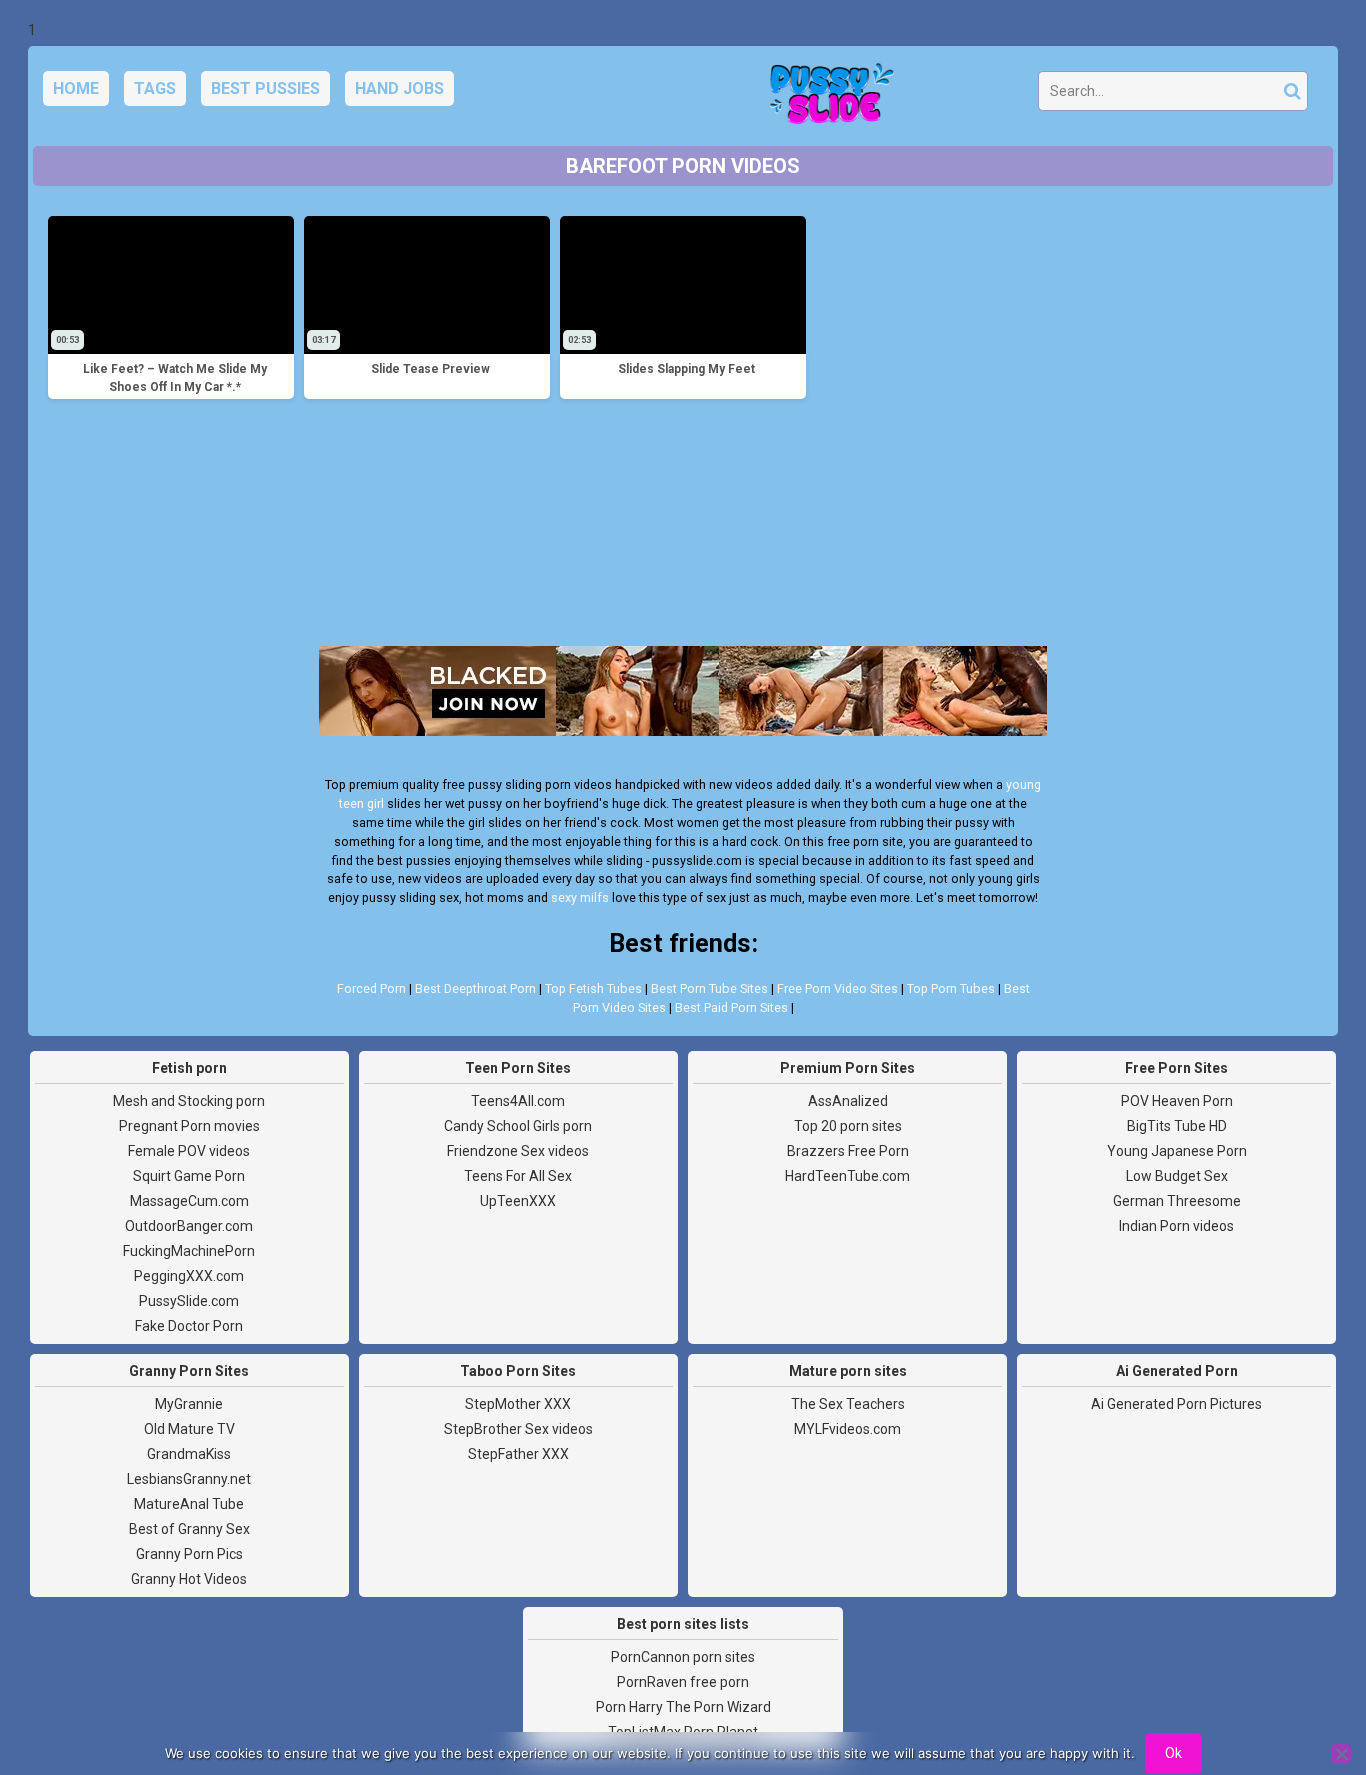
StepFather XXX (518, 1454)
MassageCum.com (189, 1201)
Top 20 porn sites (848, 1126)
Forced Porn (371, 988)
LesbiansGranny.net (189, 1479)
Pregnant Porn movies (189, 1126)
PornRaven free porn (683, 1682)
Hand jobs (399, 88)
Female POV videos (189, 1151)
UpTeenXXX (518, 1201)
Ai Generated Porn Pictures (1176, 1404)
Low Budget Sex (1177, 1176)
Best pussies (265, 88)
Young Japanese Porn (1177, 1151)
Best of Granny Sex (189, 1529)
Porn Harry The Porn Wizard (683, 1707)
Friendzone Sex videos (518, 1151)
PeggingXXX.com (189, 1276)
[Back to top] (1306, 1685)
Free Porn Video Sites (837, 988)
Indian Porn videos (1176, 1226)
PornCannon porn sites (683, 1657)
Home (76, 88)
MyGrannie (189, 1404)
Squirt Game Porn (189, 1176)
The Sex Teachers (848, 1404)
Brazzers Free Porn (848, 1151)
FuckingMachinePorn (189, 1251)
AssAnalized (848, 1101)
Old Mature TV (189, 1429)
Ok (1173, 1753)
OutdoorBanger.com (189, 1226)
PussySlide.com (189, 1301)
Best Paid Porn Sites (731, 1007)
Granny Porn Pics (189, 1554)
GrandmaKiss (189, 1454)
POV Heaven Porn (1177, 1101)
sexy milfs (580, 897)
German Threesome (1177, 1201)
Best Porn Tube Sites (709, 988)
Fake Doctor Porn (189, 1326)
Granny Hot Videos (189, 1579)
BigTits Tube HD (1177, 1126)
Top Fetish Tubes (593, 988)
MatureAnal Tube (189, 1504)
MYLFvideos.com (847, 1429)
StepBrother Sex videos (518, 1429)
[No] (1341, 1754)
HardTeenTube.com (847, 1176)
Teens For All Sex (518, 1176)
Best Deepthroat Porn (475, 988)
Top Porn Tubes (951, 988)
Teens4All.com (518, 1101)
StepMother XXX (518, 1404)
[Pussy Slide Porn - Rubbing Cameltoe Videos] (826, 96)
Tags (155, 88)
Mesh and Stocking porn (189, 1101)
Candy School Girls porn (518, 1126)
